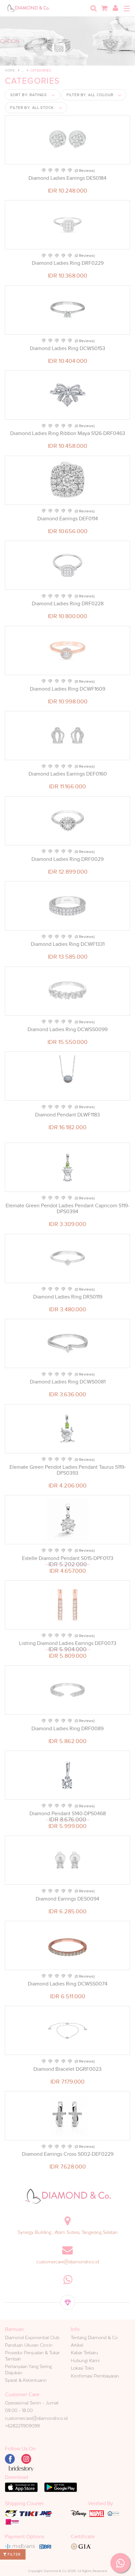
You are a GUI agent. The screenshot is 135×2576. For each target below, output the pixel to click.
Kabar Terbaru (84, 2353)
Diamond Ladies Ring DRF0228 (68, 604)
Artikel (77, 2345)
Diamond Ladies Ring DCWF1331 (68, 944)
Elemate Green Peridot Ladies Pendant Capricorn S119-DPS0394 (67, 1209)
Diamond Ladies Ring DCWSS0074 (68, 1984)
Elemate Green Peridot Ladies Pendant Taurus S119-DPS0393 (68, 1470)
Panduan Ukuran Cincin (29, 2345)
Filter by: (90, 95)
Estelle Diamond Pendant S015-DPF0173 (68, 1558)
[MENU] (127, 9)
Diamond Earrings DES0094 (67, 1899)
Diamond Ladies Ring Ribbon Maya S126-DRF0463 (68, 433)
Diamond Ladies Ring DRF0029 (67, 859)
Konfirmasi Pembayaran (95, 2376)
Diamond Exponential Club (32, 2337)
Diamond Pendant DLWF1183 (67, 1115)
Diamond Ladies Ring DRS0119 (68, 1297)
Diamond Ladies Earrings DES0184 (67, 178)
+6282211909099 (22, 2426)
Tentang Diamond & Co (94, 2337)
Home (10, 70)
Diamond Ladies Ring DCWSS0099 (67, 1029)
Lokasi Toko (82, 2368)
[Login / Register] (115, 8)
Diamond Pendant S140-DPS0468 (68, 1814)
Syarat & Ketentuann (26, 2380)
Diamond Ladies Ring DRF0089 (67, 1729)
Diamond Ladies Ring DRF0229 (68, 263)
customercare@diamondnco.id (68, 2262)
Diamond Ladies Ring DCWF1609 (67, 689)
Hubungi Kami (85, 2360)
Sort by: (29, 95)
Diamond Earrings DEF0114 (68, 519)
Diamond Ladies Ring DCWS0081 (68, 1382)
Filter (14, 2554)
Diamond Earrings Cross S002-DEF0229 (68, 2154)
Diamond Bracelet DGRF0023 (67, 2069)
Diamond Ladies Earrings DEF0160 (68, 774)
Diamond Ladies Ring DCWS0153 (67, 348)
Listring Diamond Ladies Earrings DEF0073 (68, 1643)
